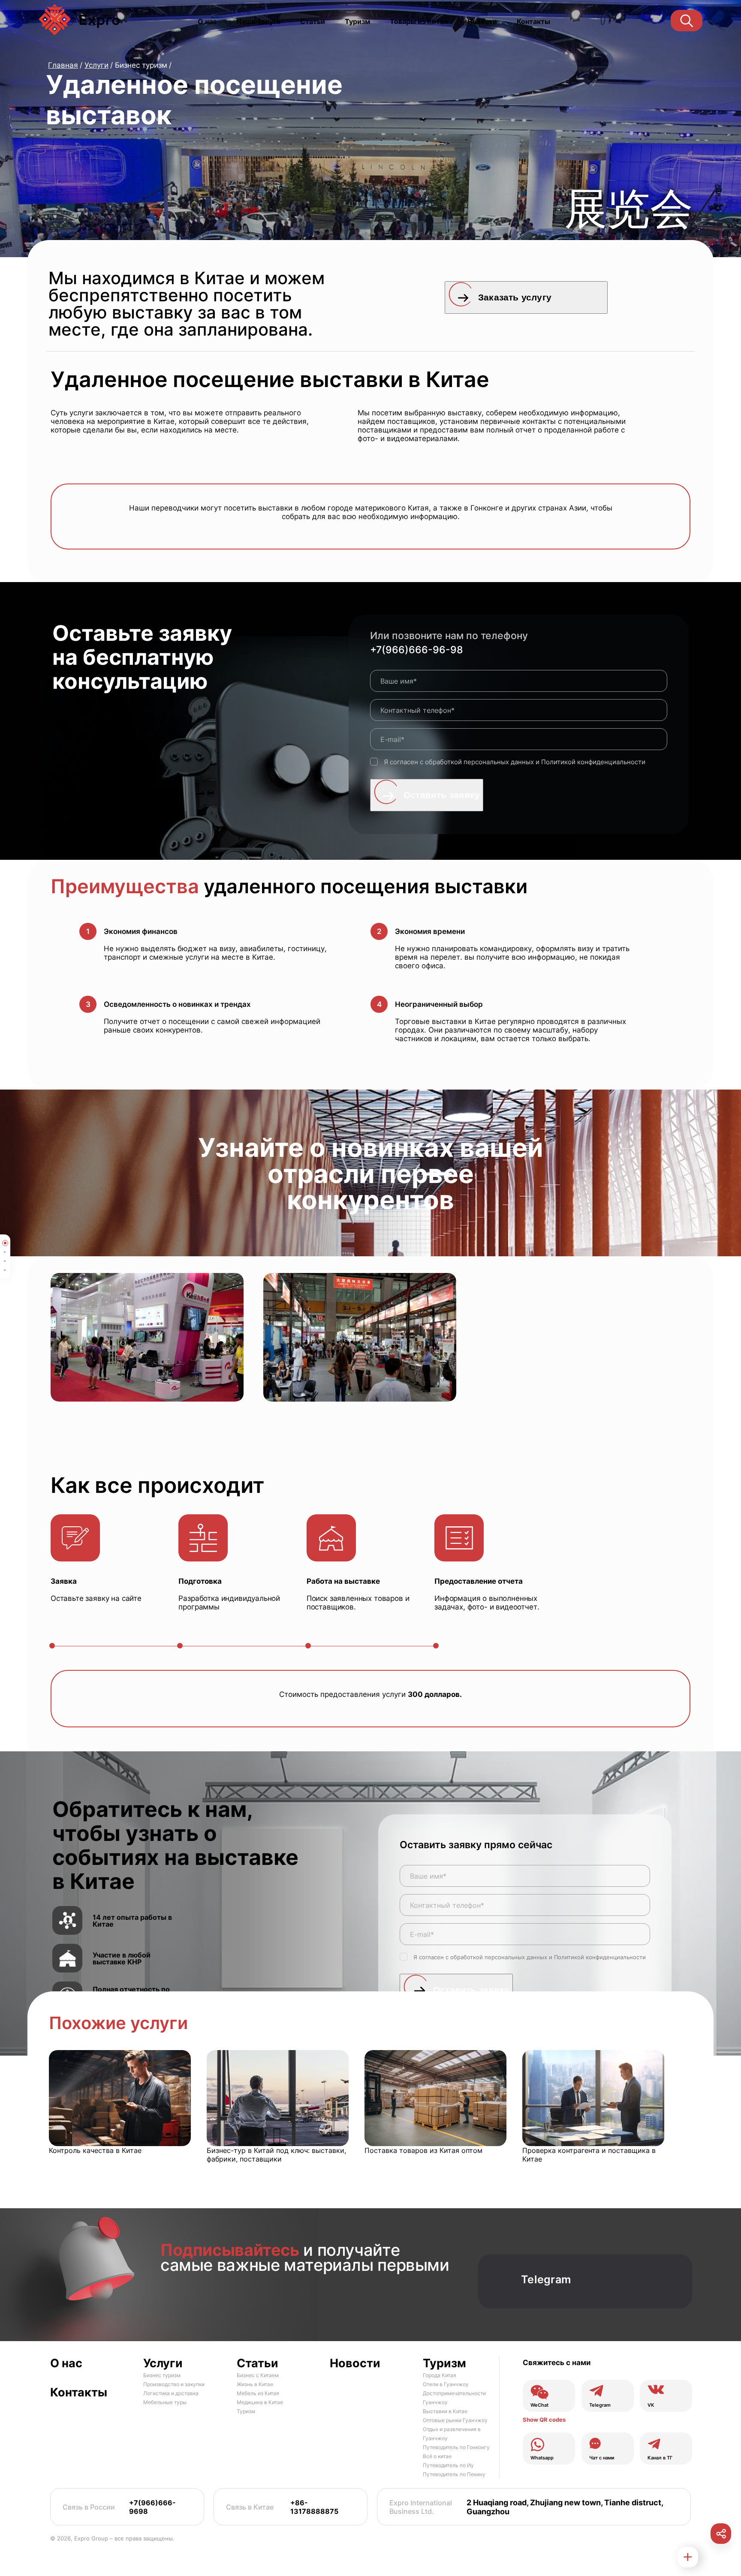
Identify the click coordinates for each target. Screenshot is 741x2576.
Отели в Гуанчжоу (446, 2384)
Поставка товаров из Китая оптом (423, 2150)
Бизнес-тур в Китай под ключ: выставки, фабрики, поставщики (276, 2155)
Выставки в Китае (445, 2411)
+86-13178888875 (314, 2507)
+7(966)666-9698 (152, 2507)
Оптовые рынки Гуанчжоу (455, 2420)
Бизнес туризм (162, 2375)
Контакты (533, 21)
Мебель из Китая (258, 2393)
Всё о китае (437, 2456)
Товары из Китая (419, 21)
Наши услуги (258, 21)
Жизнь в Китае (255, 2384)
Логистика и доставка (171, 2393)
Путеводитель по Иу (448, 2465)
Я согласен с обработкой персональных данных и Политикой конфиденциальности (515, 762)
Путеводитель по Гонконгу (456, 2447)
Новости (482, 21)
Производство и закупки (174, 2384)
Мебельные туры (165, 2402)
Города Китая (440, 2375)
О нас (207, 21)
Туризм (357, 21)
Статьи (313, 21)
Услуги (163, 2363)
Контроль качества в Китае (95, 2150)
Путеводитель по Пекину (454, 2474)
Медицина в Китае (260, 2402)
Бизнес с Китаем (258, 2375)
